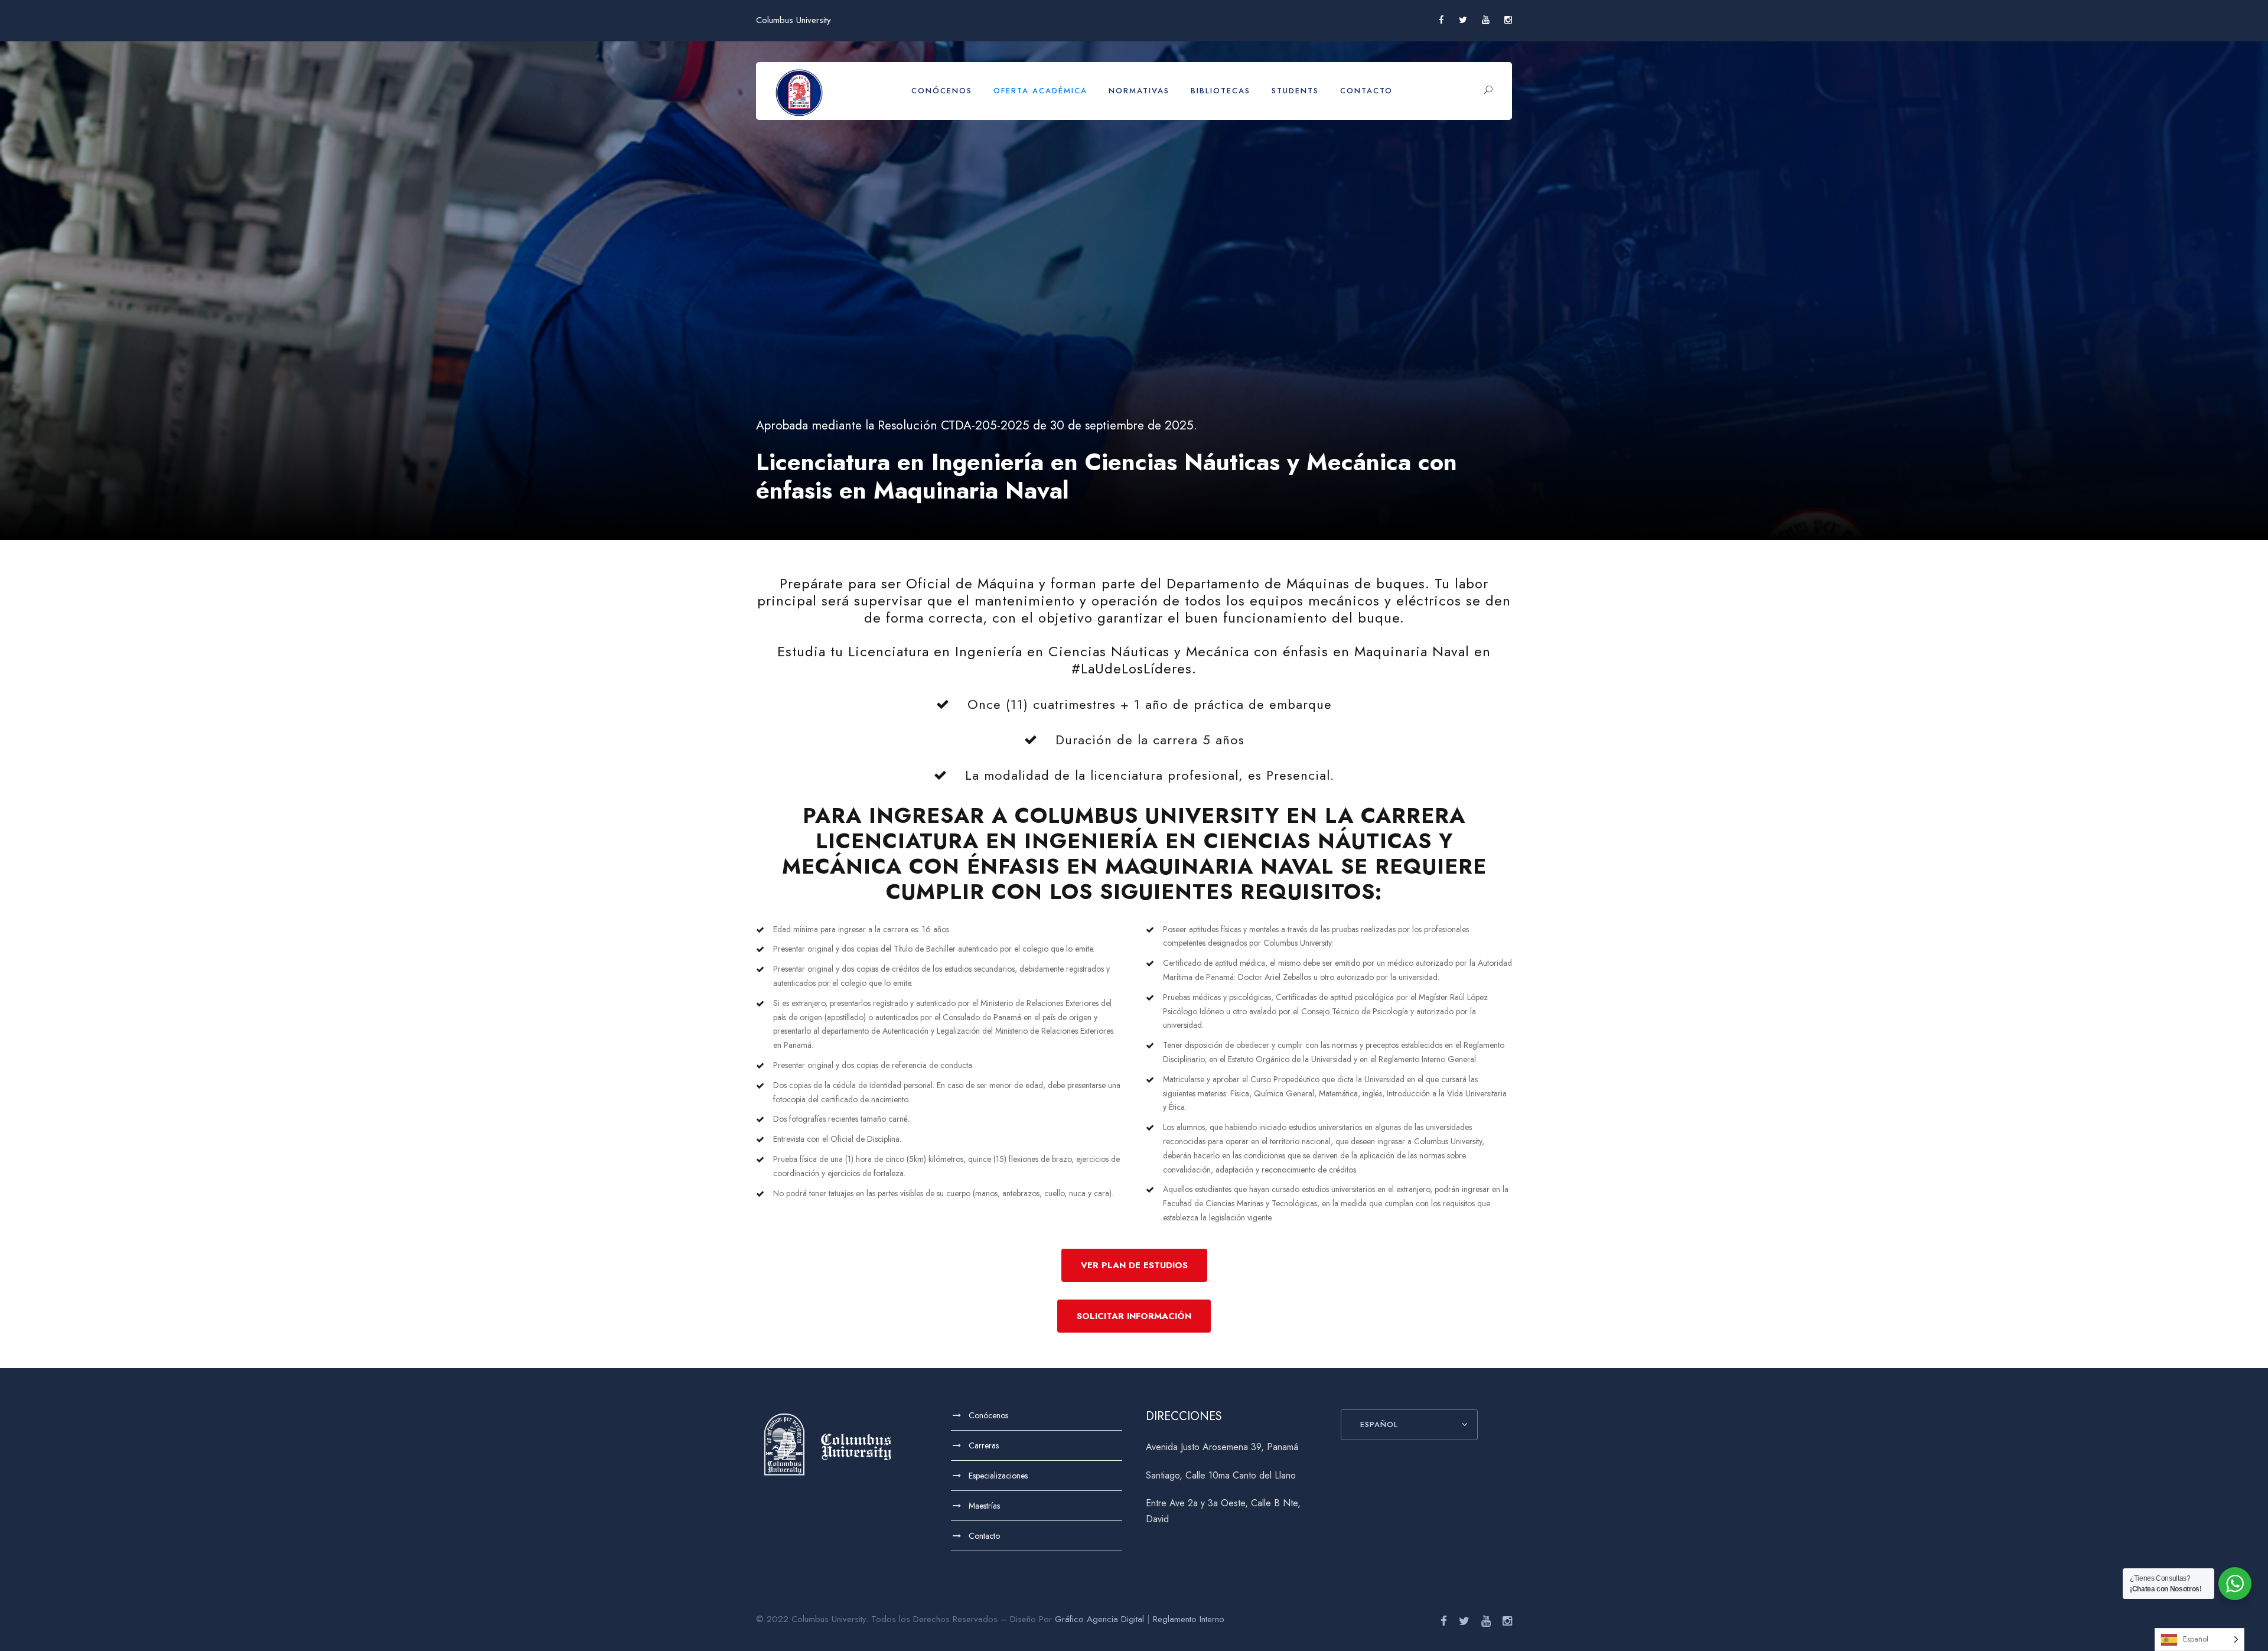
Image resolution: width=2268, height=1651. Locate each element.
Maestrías (984, 1506)
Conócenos (942, 91)
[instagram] (1508, 20)
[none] (2199, 1639)
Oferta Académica (1040, 91)
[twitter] (1463, 20)
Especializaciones (998, 1476)
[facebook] (1441, 20)
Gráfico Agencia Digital (1099, 1619)
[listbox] (2199, 1639)
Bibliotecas (1221, 91)
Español (1379, 1424)
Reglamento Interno (1189, 1619)
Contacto (1366, 91)
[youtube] (1486, 20)
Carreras (984, 1445)
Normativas (1139, 91)
